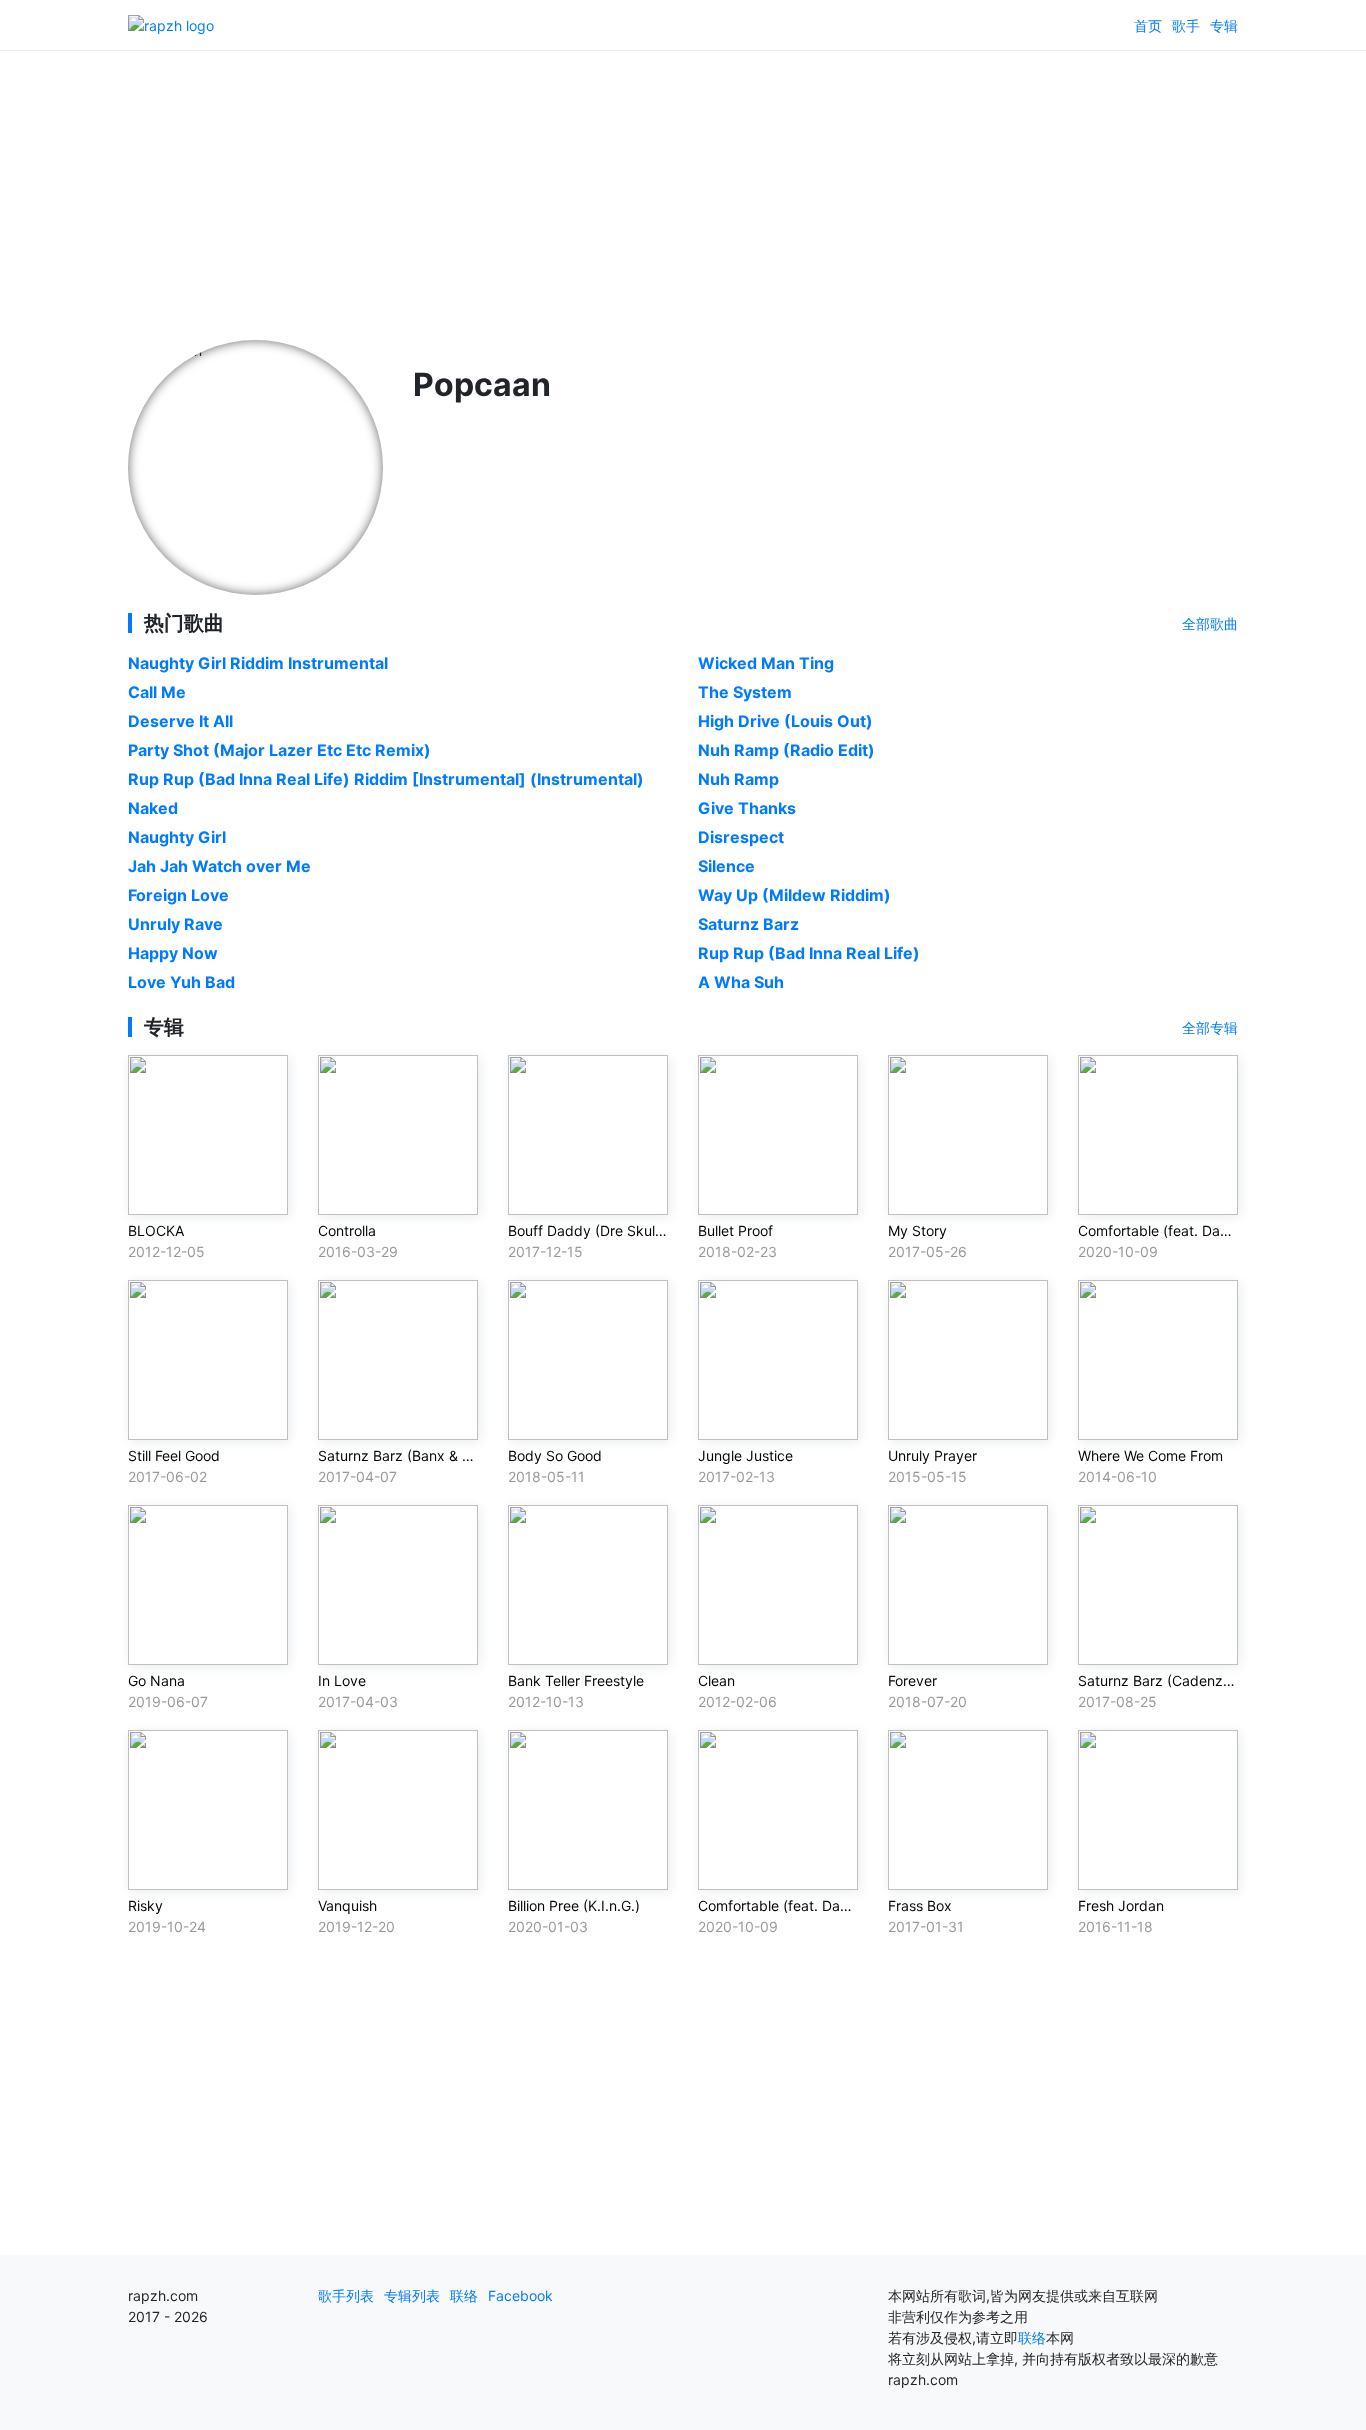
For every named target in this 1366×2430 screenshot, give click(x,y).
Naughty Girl (177, 837)
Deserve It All (180, 721)
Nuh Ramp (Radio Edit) (786, 750)
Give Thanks (747, 808)
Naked (153, 808)
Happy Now (173, 953)
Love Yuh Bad (181, 982)
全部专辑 (1210, 1027)
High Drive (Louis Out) (785, 721)
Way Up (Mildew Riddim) (794, 895)
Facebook (520, 2295)
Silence (726, 866)
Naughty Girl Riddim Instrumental (258, 663)
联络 (464, 2295)
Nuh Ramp (738, 779)
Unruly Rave (175, 924)
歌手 (1186, 25)
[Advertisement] (683, 190)
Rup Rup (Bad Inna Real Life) (809, 953)
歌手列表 (346, 2295)
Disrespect (741, 837)
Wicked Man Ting (766, 663)
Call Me (157, 692)
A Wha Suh (741, 982)
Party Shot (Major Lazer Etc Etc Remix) (279, 750)
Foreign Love (178, 895)
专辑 (1224, 25)
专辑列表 (412, 2295)
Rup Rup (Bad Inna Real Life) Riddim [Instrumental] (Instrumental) (386, 779)
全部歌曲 (1210, 623)
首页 (1148, 25)
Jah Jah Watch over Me (219, 866)
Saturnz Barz (748, 924)
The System (745, 692)
